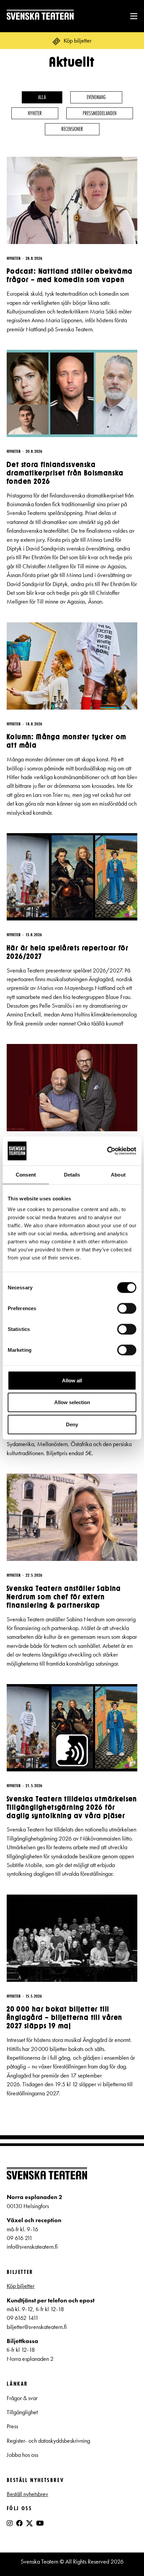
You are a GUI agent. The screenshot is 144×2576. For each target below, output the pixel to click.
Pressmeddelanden (100, 113)
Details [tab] (72, 1175)
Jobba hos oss (22, 2455)
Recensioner (72, 129)
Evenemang (96, 97)
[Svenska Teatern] (40, 16)
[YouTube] (40, 2523)
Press (12, 2426)
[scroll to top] (125, 2557)
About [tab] (118, 1175)
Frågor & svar (22, 2398)
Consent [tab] (26, 1175)
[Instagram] (10, 2523)
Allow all (72, 1380)
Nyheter (35, 113)
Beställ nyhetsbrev (27, 2494)
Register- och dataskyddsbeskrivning (49, 2441)
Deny (72, 1424)
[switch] (127, 1308)
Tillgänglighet (22, 2412)
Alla (42, 97)
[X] (29, 2526)
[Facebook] (19, 2523)
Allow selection (72, 1402)
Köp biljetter (21, 2286)
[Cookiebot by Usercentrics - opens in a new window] (107, 1151)
